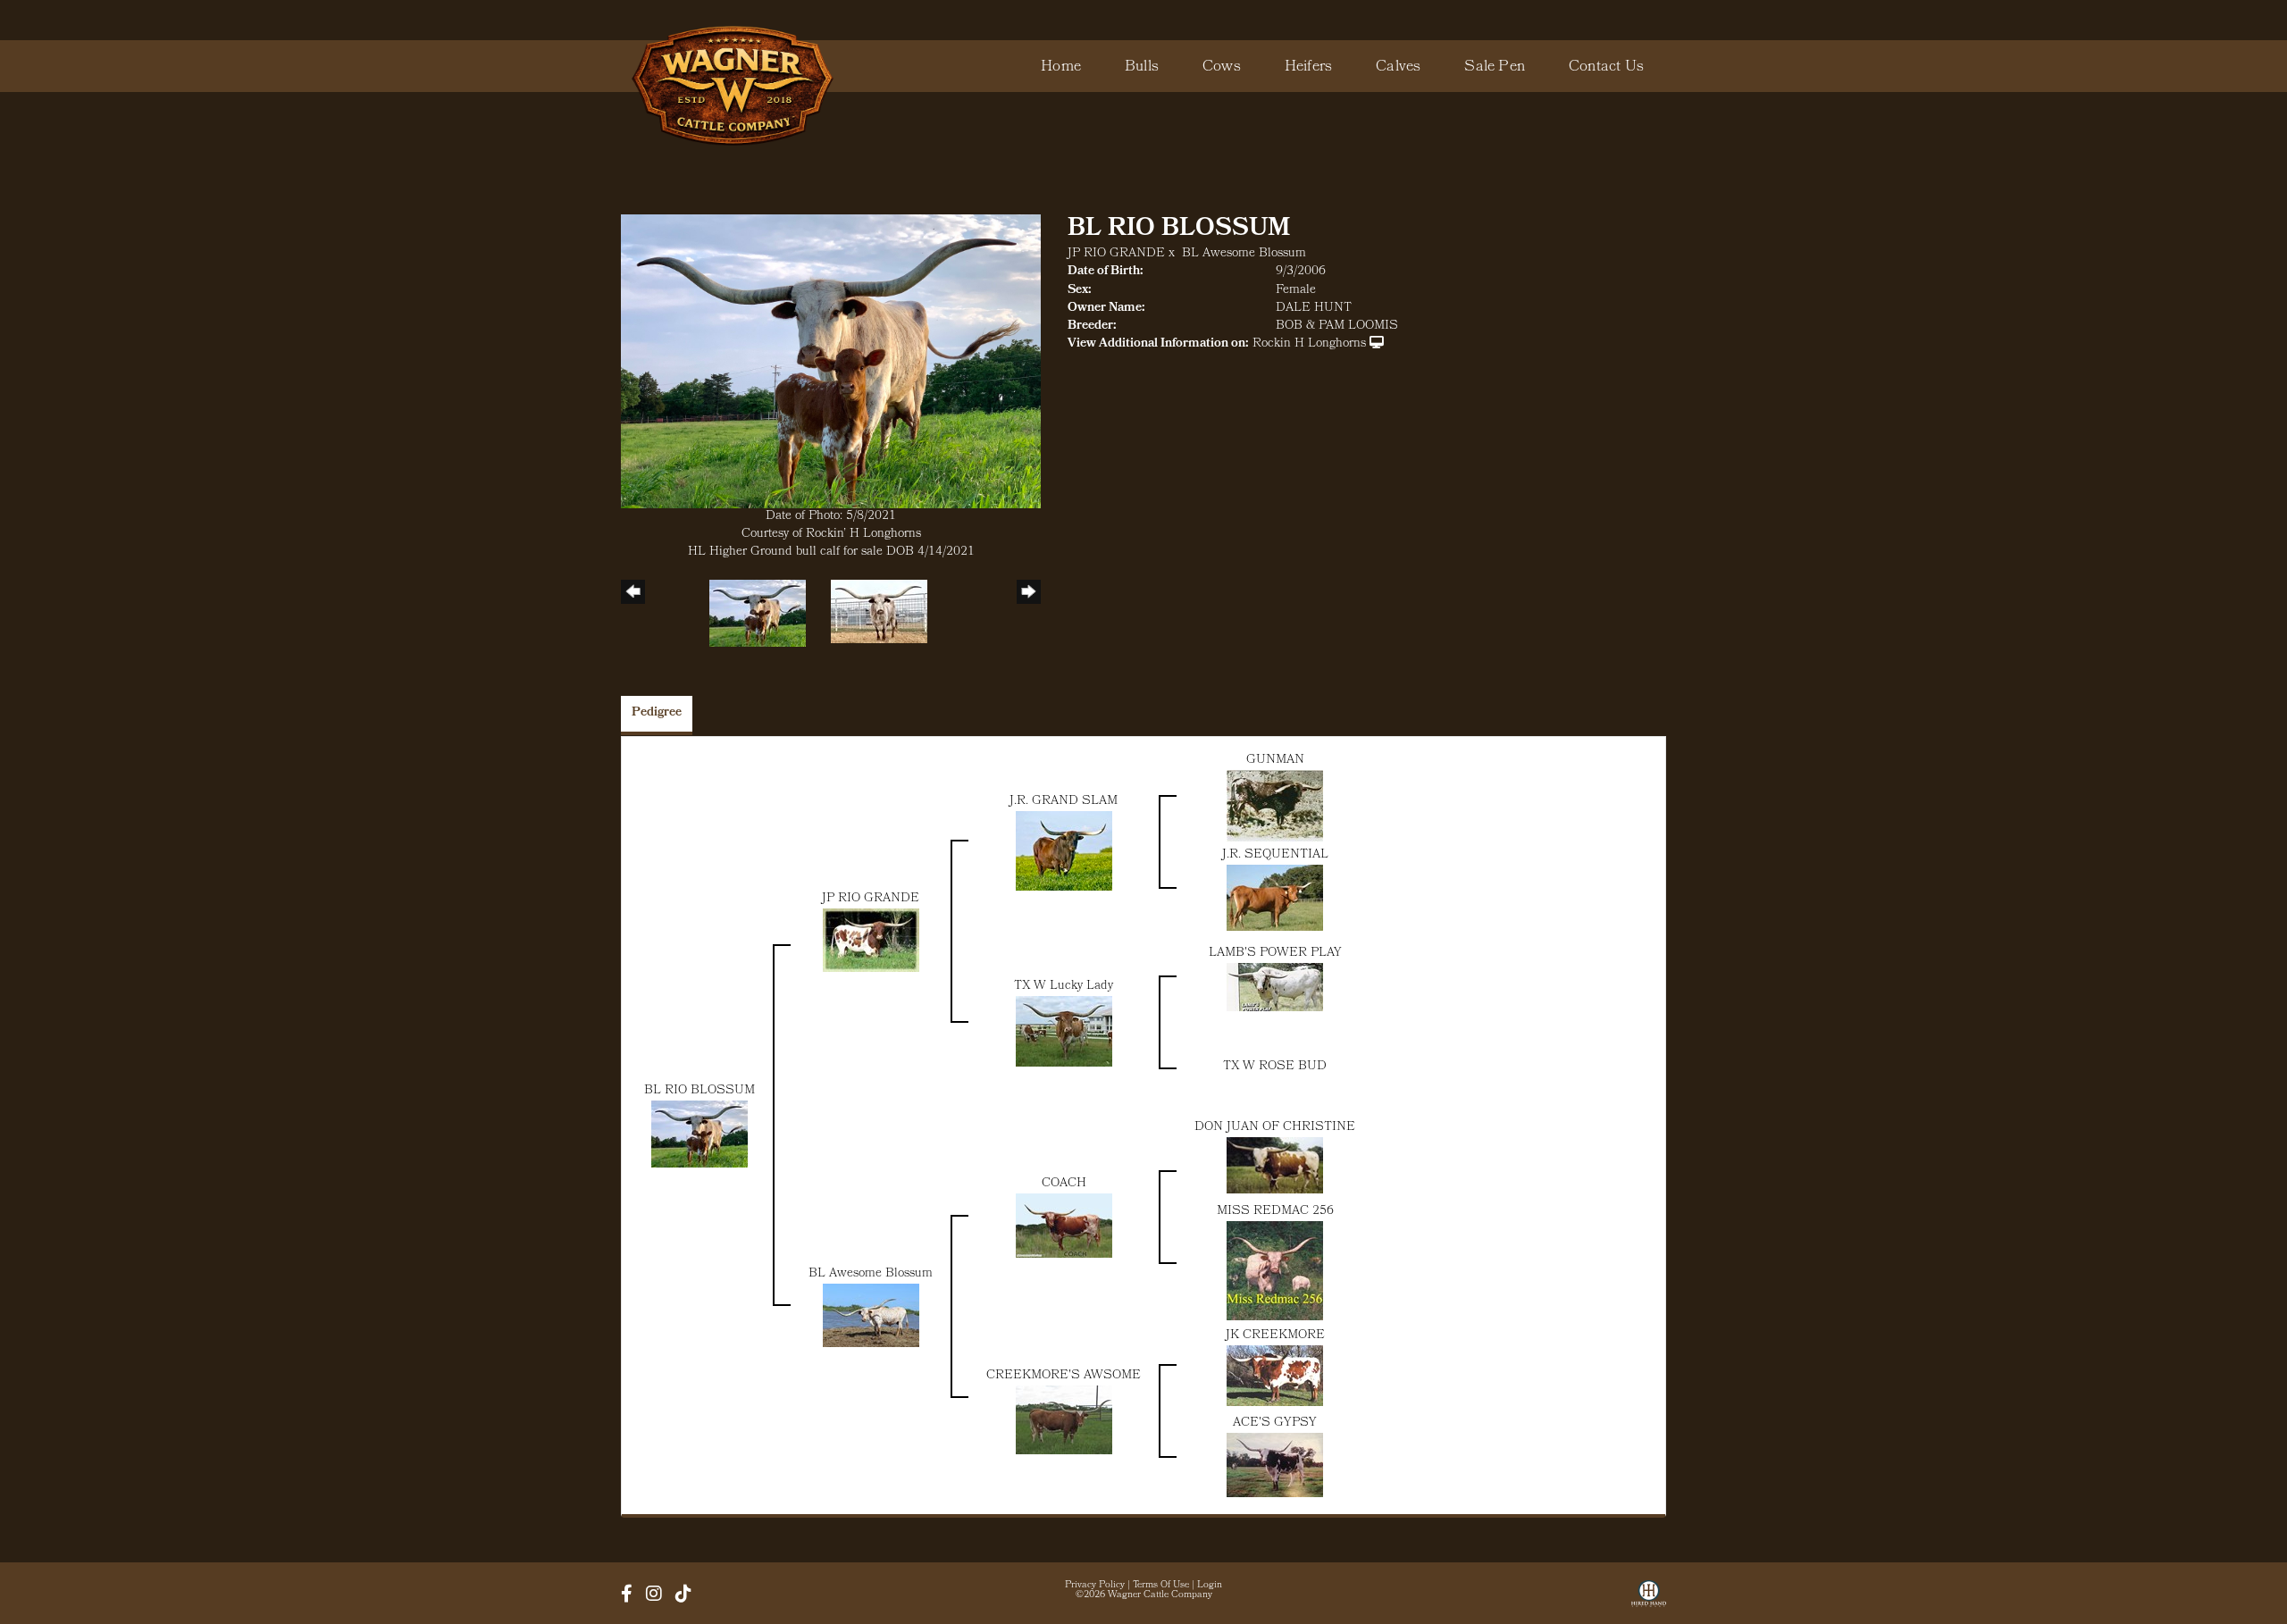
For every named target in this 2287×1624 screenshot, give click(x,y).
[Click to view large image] (831, 362)
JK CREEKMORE (1275, 1336)
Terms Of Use (1161, 1586)
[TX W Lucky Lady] (1064, 1032)
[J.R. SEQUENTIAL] (1275, 898)
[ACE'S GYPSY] (1275, 1465)
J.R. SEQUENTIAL (1275, 855)
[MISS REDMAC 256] (1275, 1272)
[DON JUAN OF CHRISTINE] (1275, 1166)
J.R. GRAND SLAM (1064, 802)
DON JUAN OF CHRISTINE (1275, 1128)
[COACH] (1064, 1227)
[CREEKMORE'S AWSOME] (1064, 1421)
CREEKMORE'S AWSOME (1064, 1376)
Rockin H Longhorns (1309, 344)
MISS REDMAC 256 (1275, 1212)
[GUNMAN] (1275, 807)
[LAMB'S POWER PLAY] (1275, 988)
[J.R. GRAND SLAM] (1064, 852)
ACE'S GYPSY (1275, 1423)
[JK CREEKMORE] (1275, 1376)
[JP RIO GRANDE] (871, 941)
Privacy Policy (1095, 1586)
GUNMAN (1275, 761)
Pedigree (657, 713)
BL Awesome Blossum (1244, 254)
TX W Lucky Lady (1064, 987)
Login (1210, 1586)
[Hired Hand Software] (1649, 1600)
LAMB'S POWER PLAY (1275, 954)
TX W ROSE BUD (1275, 1067)
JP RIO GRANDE (1116, 254)
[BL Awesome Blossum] (871, 1316)
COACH (1064, 1184)
